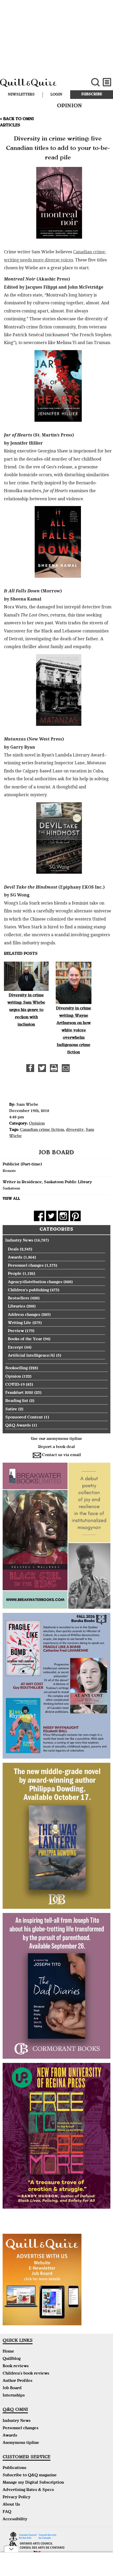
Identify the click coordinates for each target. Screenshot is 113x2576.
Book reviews (16, 2366)
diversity (75, 1130)
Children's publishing (28, 1290)
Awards (15, 1258)
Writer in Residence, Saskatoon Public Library (47, 1182)
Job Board (12, 2388)
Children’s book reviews (26, 2374)
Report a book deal (56, 1447)
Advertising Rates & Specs (28, 2490)
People (15, 1274)
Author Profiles (17, 2381)
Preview (16, 1331)
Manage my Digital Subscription (33, 2483)
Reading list (17, 1401)
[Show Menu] (107, 82)
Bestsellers (19, 1299)
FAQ (7, 2512)
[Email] (66, 1068)
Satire (11, 1410)
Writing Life (20, 1323)
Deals (13, 1250)
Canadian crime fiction (42, 1130)
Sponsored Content (24, 1418)
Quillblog (12, 2359)
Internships (14, 2396)
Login (56, 95)
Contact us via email (61, 1455)
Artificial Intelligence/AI (31, 1356)
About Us (11, 2505)
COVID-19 (15, 1385)
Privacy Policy (17, 2498)
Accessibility (15, 2519)
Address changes (24, 1315)
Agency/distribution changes (35, 1282)
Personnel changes (26, 1266)
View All (11, 1199)
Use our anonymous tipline (56, 1439)
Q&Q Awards (18, 1426)
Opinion (37, 1124)
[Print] (54, 1068)
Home (8, 2352)
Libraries (17, 1307)
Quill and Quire (38, 85)
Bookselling (16, 1368)
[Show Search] (95, 82)
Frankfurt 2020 (19, 1393)
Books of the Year (25, 1339)
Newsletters (21, 95)
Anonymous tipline (21, 2443)
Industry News (19, 1241)
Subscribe (92, 94)
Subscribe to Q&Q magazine (30, 2476)
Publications (14, 2468)
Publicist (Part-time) (22, 1165)
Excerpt (16, 1348)
